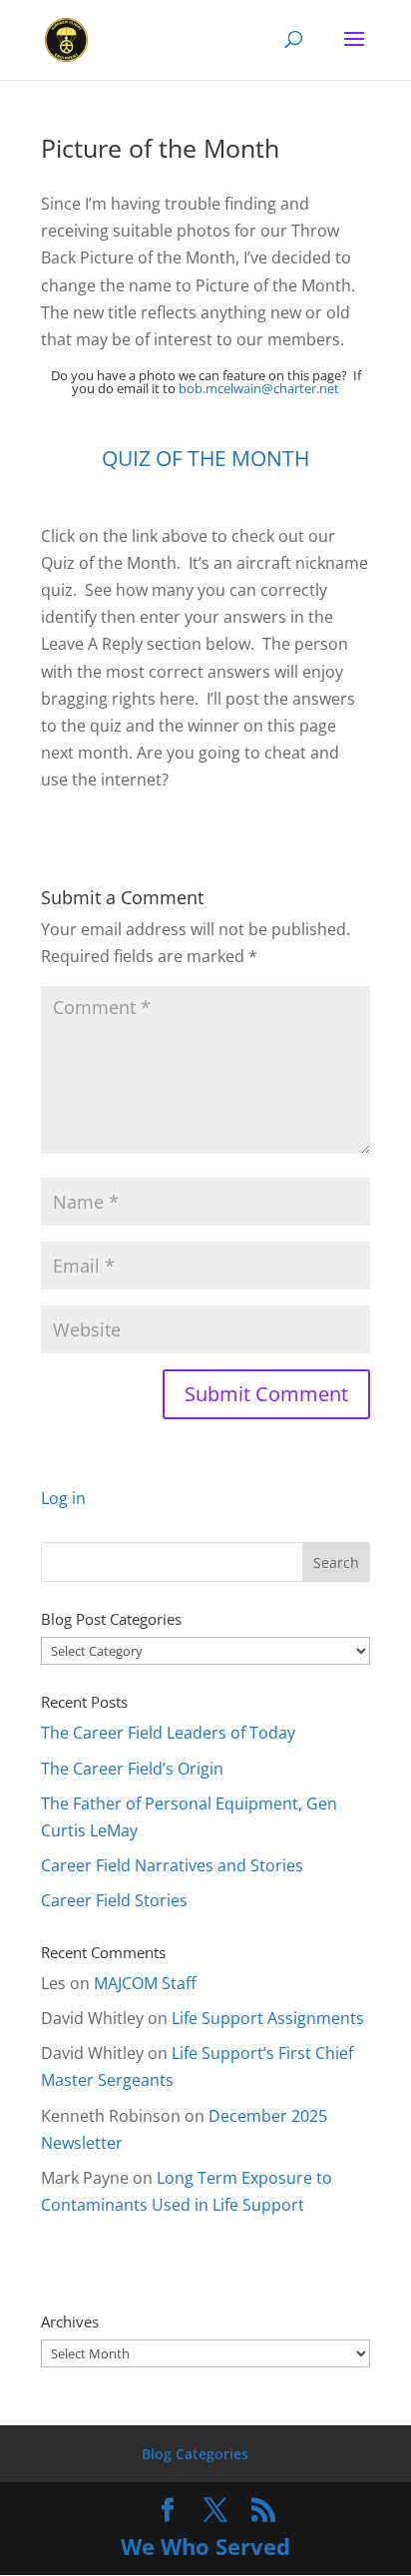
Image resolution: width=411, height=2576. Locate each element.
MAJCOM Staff (145, 1983)
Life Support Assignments (268, 2018)
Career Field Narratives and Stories (172, 1865)
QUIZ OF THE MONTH (205, 458)
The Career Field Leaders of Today (168, 1733)
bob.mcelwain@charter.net (259, 388)
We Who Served (205, 2546)
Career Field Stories (114, 1900)
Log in (63, 1498)
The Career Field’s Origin (132, 1769)
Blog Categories (195, 2454)
